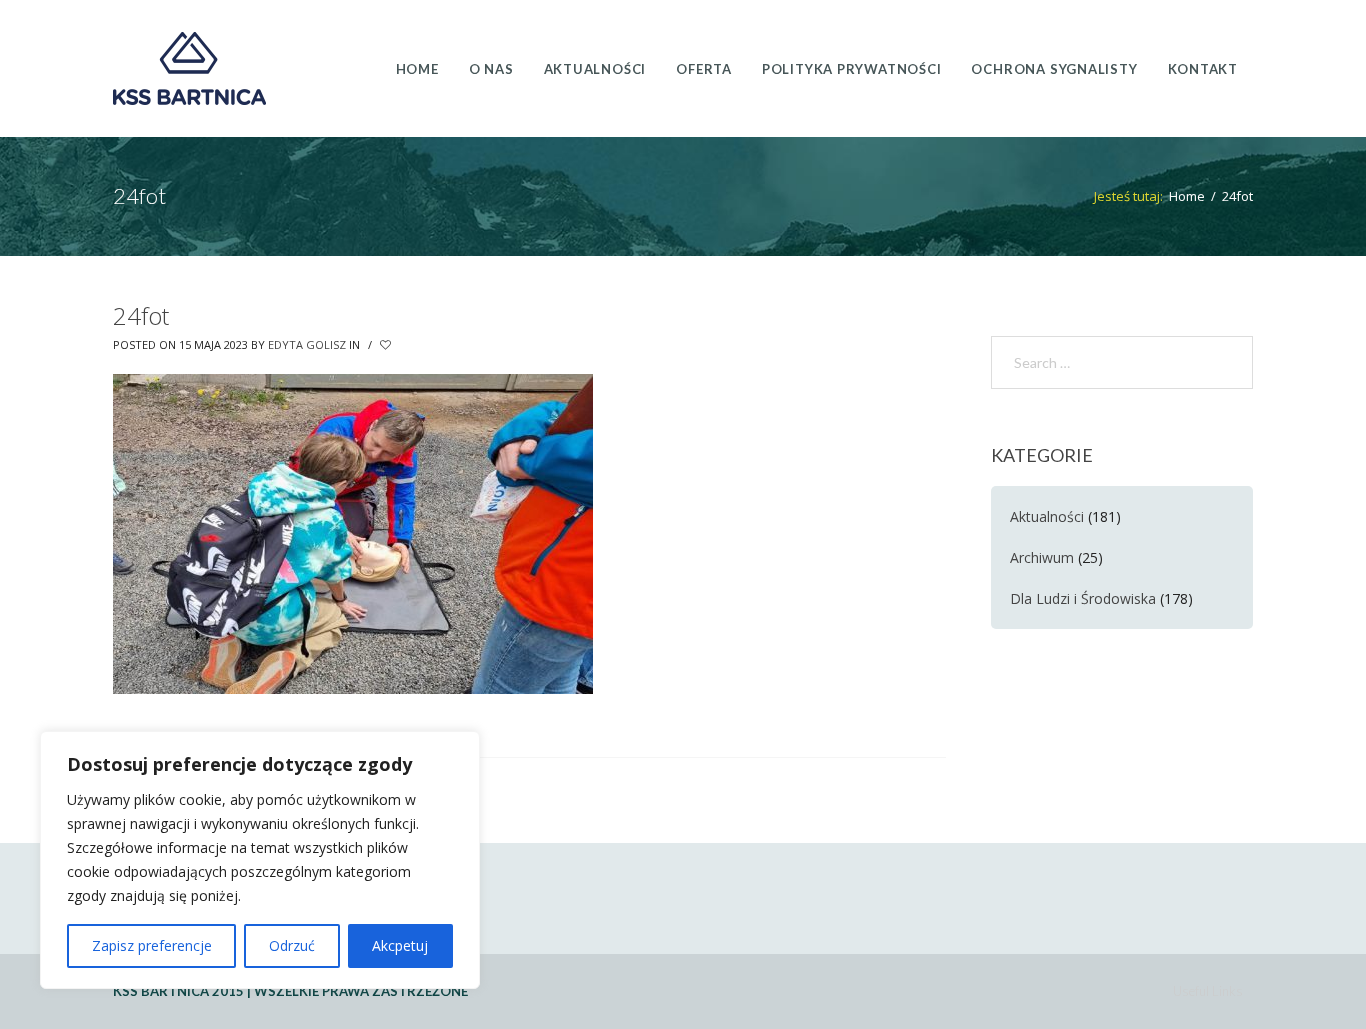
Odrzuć (292, 945)
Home (1187, 196)
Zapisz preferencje (152, 945)
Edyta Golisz (307, 344)
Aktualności (1047, 516)
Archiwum (1042, 557)
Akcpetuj (400, 945)
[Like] (387, 345)
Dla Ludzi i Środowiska (1083, 598)
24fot (141, 315)
